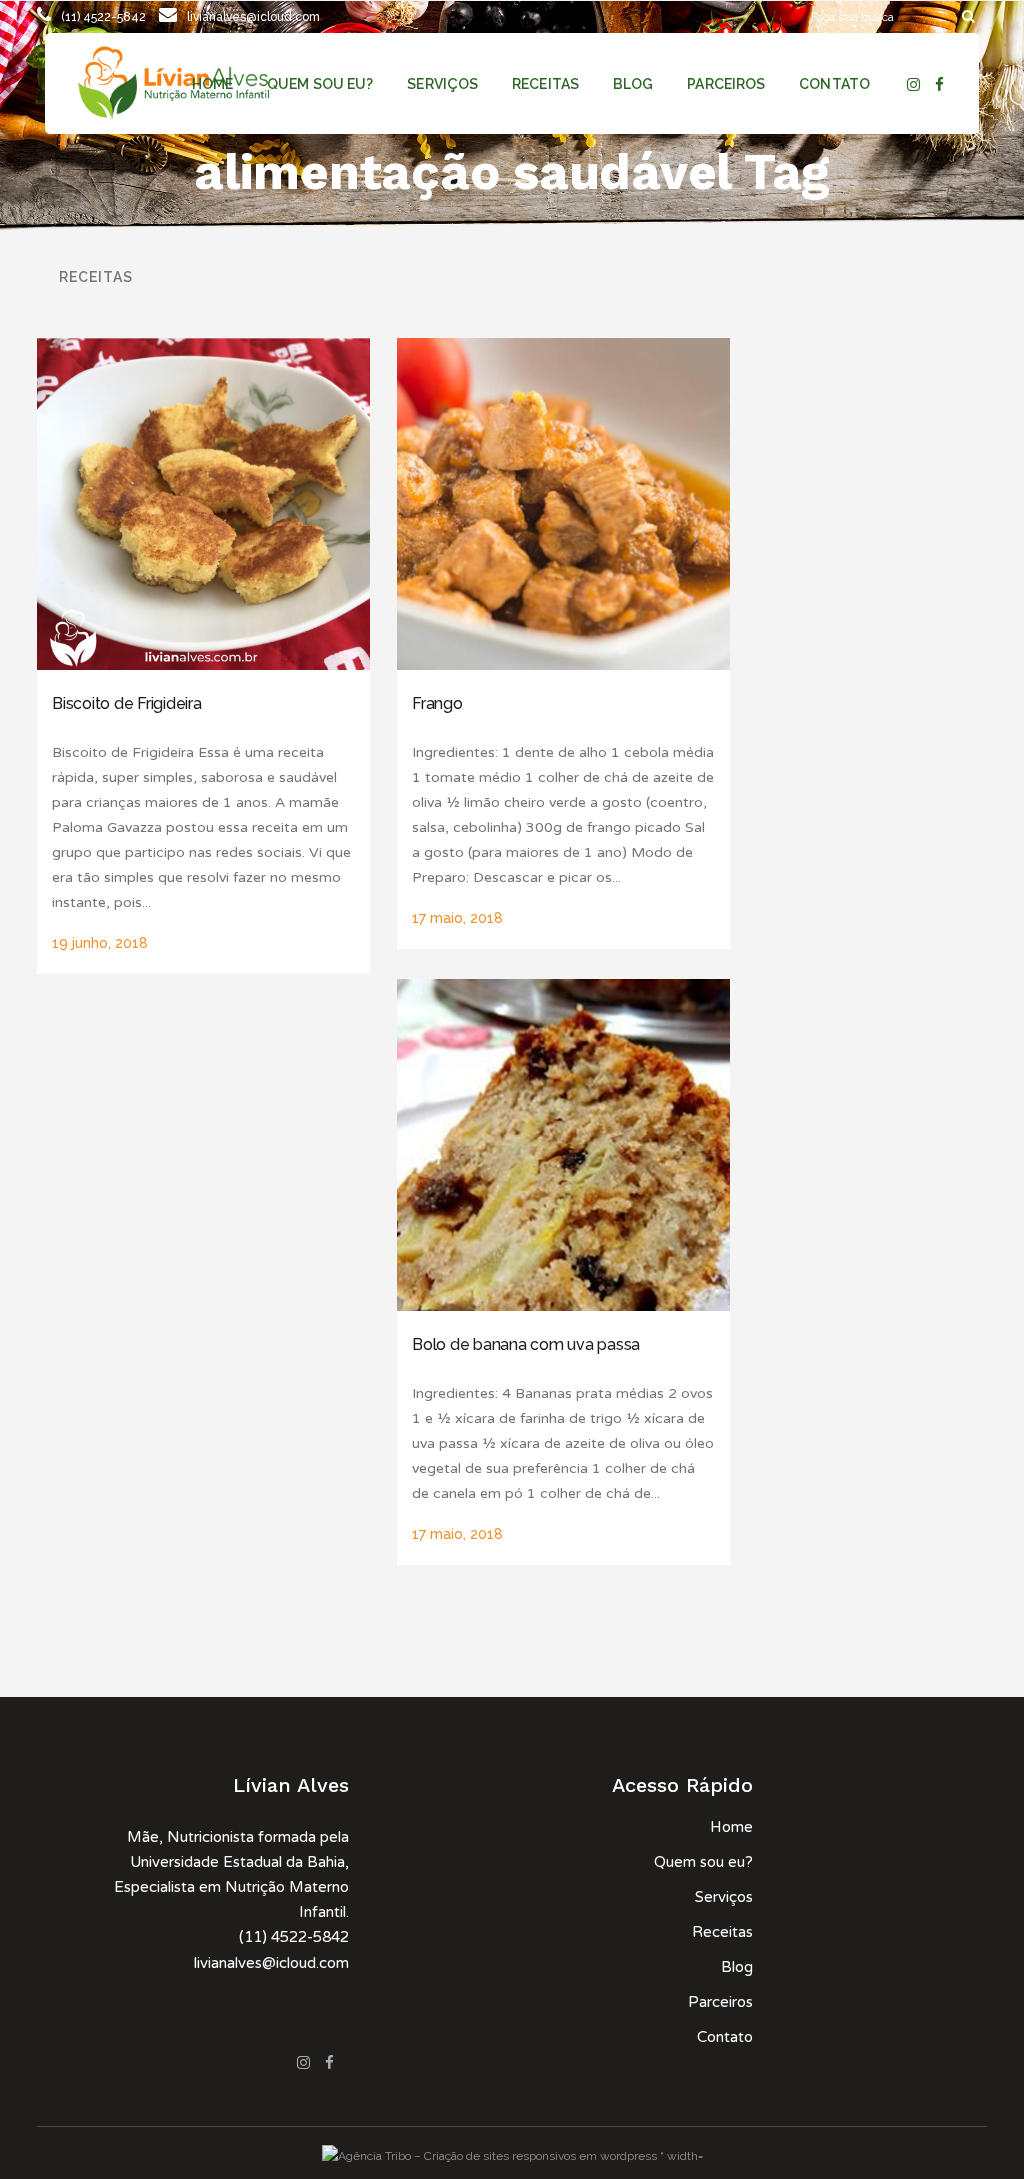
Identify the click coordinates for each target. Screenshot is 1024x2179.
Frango (437, 703)
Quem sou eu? (703, 1862)
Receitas (722, 1932)
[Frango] (563, 504)
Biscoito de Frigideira (127, 703)
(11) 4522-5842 (103, 17)
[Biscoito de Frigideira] (203, 504)
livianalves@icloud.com (253, 17)
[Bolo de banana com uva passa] (563, 1145)
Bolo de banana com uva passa (526, 1344)
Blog (737, 1967)
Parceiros (720, 2002)
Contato (725, 2037)
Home (731, 1827)
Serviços (724, 1897)
